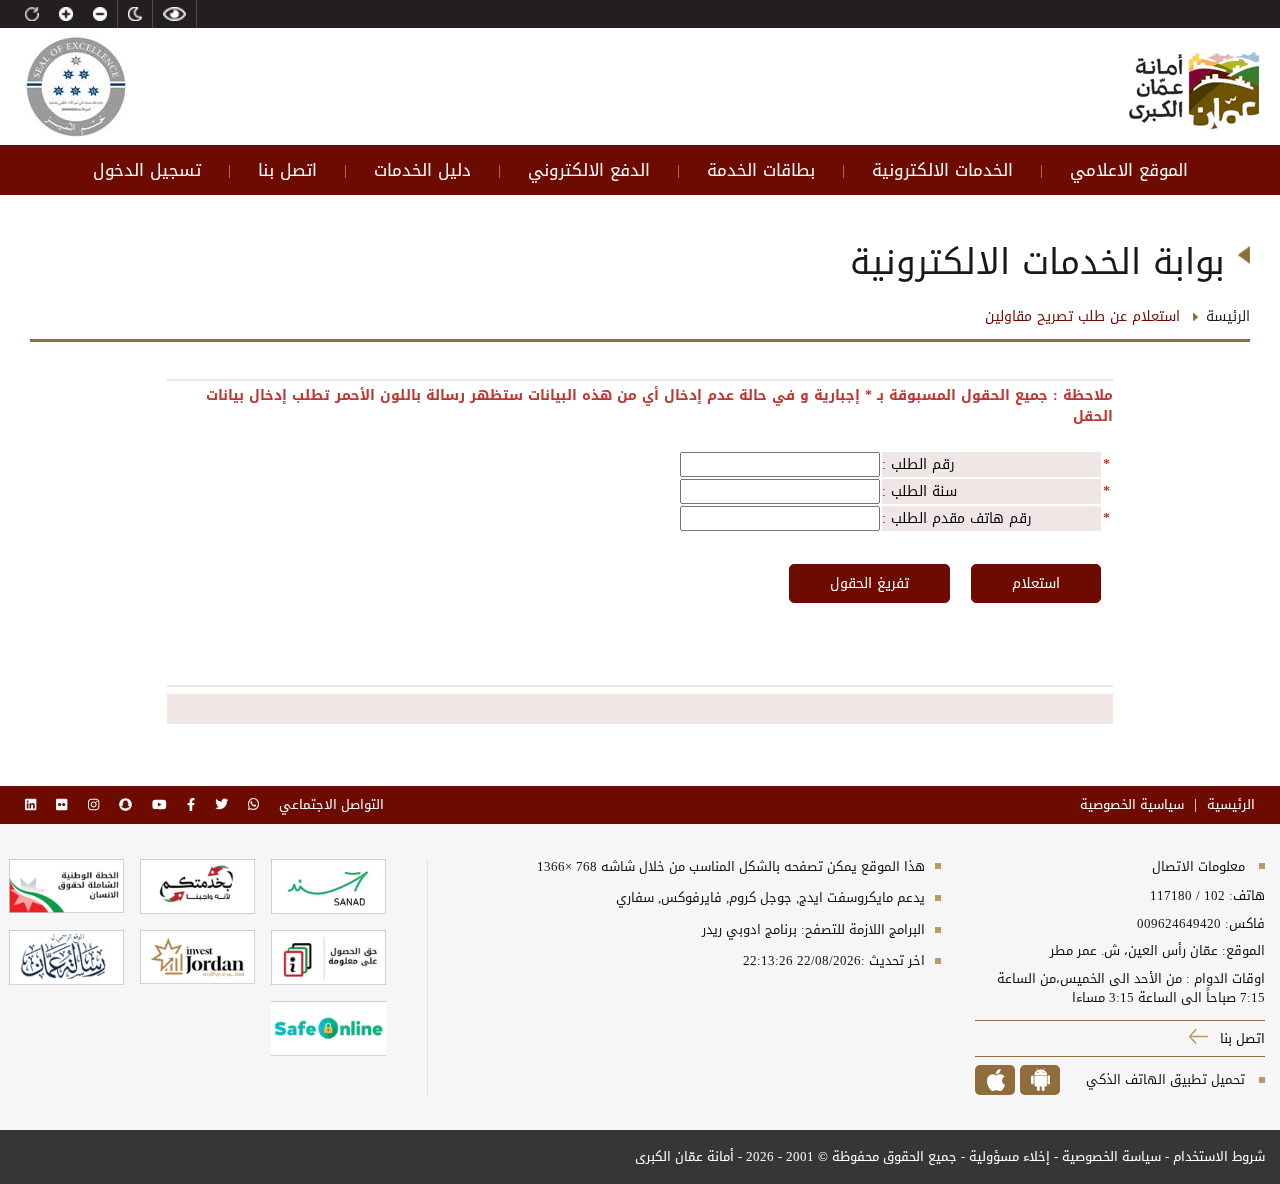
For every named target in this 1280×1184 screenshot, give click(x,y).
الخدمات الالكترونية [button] (942, 170)
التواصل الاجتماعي (331, 805)
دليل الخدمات (422, 170)
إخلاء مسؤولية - (1003, 1156)
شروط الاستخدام (1219, 1156)
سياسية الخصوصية (1132, 805)
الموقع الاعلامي (1129, 170)
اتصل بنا (287, 170)
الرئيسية (1231, 805)
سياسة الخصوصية (1109, 1156)
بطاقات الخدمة (761, 170)
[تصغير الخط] (100, 14)
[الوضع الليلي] (135, 14)
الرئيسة (1228, 316)
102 (1214, 895)
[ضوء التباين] (174, 14)
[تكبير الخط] (66, 14)
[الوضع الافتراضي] (32, 14)
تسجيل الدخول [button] (147, 170)
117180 (1171, 895)
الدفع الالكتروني (589, 170)
